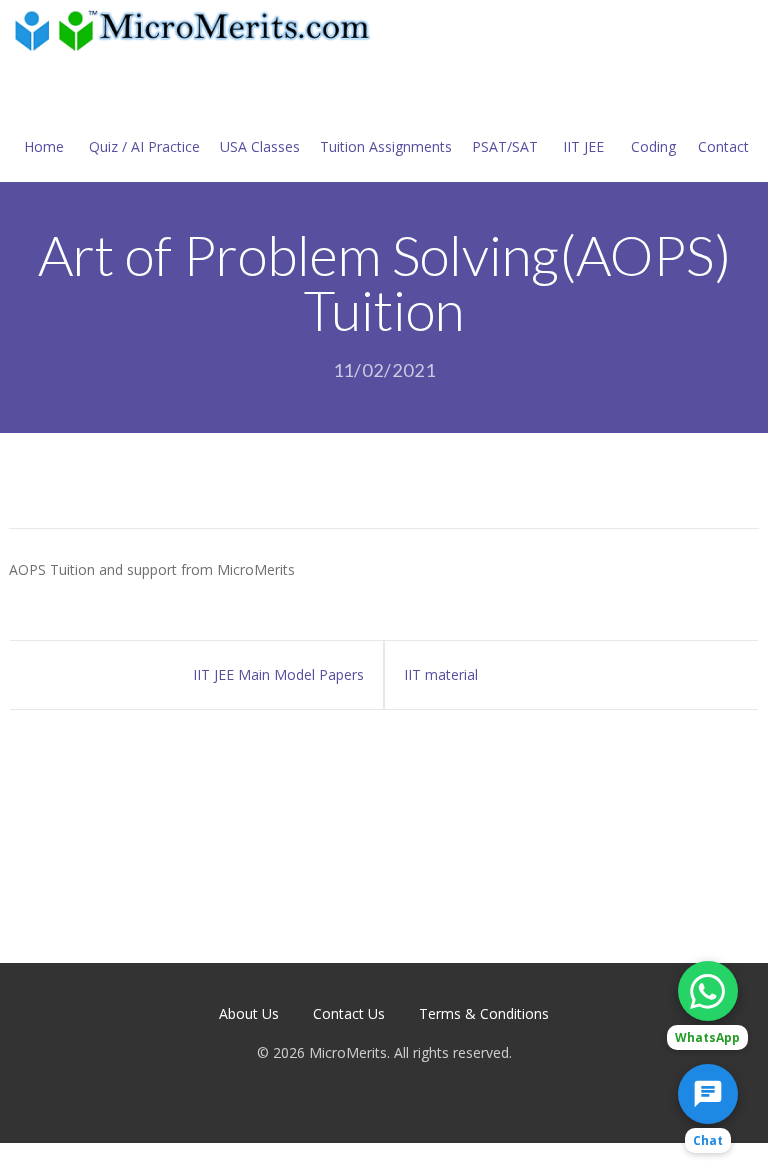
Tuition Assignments (386, 146)
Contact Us (349, 1013)
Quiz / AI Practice (144, 146)
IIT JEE (583, 146)
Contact (723, 146)
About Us (249, 1013)
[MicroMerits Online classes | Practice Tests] (196, 29)
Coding (653, 146)
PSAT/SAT (505, 146)
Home (44, 146)
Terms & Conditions (484, 1013)
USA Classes (260, 146)
